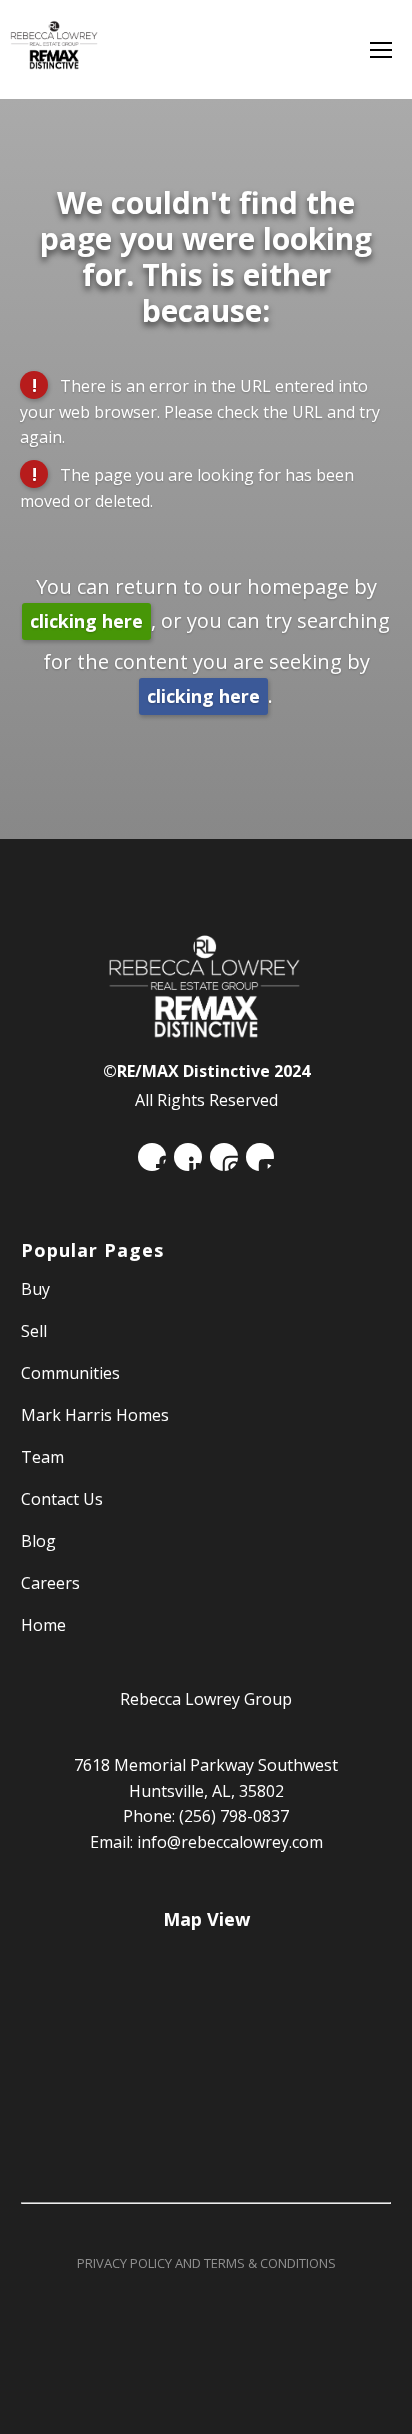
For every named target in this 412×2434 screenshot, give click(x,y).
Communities (70, 1373)
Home (43, 1625)
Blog (38, 1541)
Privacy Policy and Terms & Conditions (206, 2263)
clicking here (86, 621)
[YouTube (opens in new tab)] (260, 1157)
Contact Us (62, 1499)
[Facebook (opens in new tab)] (152, 1157)
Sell (34, 1331)
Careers (50, 1583)
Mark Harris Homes (95, 1415)
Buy (35, 1289)
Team (42, 1457)
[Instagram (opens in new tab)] (224, 1157)
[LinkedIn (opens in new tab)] (188, 1157)
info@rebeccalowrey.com (230, 1842)
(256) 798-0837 (234, 1816)
